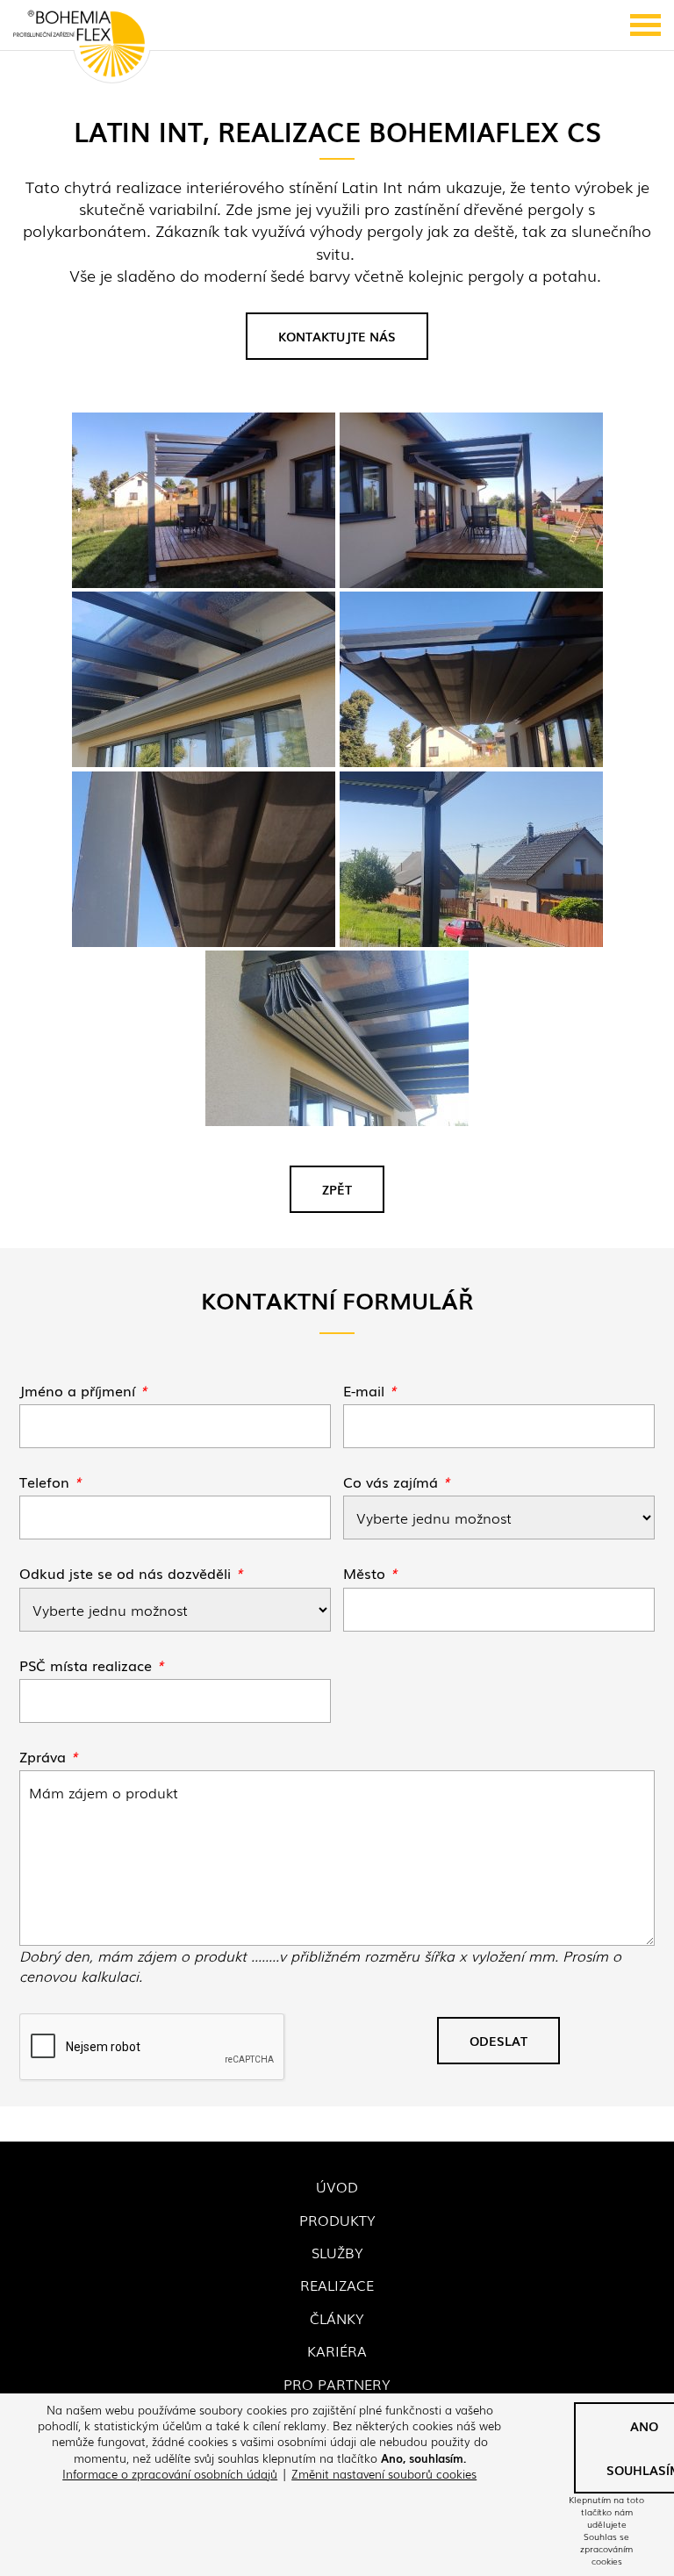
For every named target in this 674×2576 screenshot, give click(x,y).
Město (370, 1573)
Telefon (50, 1482)
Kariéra (337, 2350)
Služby (337, 2252)
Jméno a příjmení (83, 1390)
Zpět (337, 1189)
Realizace (337, 2285)
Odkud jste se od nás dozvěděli (131, 1573)
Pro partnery (337, 2384)
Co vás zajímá (397, 1482)
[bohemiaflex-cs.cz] (79, 45)
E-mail (370, 1390)
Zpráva (49, 1756)
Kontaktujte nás (337, 336)
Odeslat (498, 2041)
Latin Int (372, 186)
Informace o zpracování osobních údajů (170, 2474)
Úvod (337, 2186)
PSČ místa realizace (92, 1665)
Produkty (337, 2220)
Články (337, 2318)
